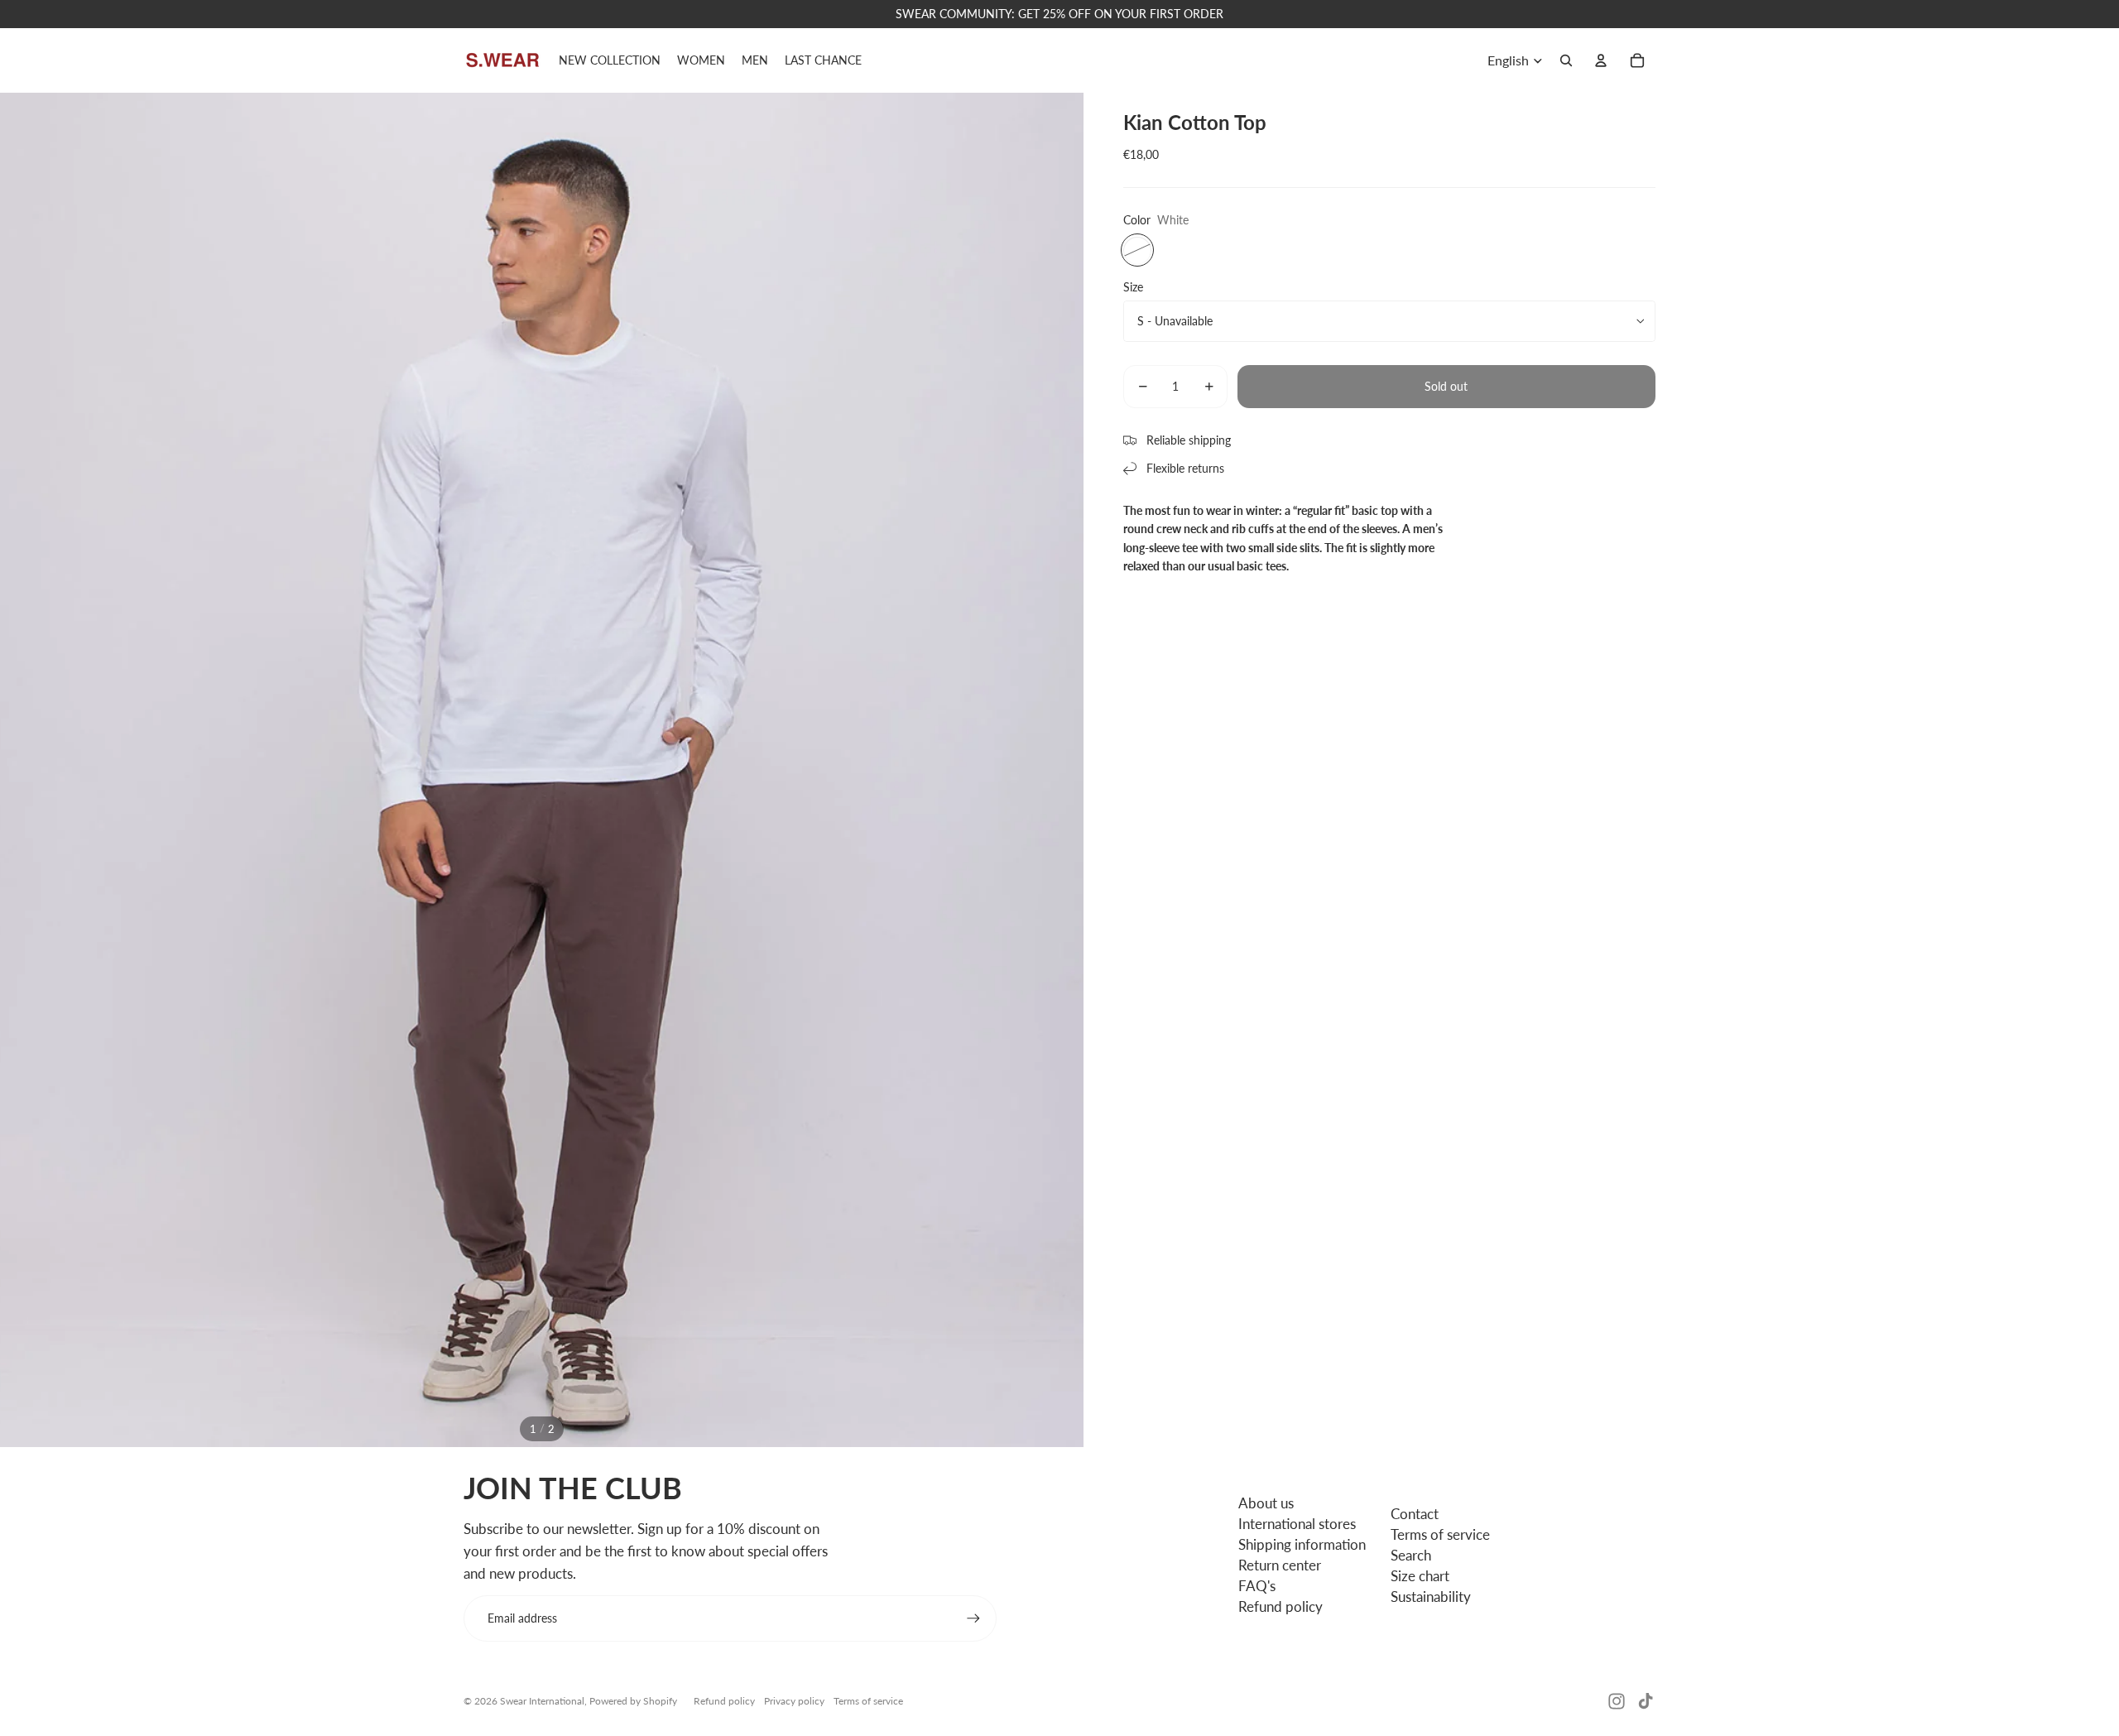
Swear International (542, 1701)
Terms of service (1440, 1534)
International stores (1297, 1524)
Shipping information (1302, 1544)
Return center (1280, 1565)
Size (1133, 286)
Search (1411, 1555)
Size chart (1420, 1576)
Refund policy (1281, 1606)
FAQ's (1257, 1586)
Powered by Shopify (633, 1701)
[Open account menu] (1601, 60)
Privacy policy (794, 1701)
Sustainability (1431, 1597)
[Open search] (1566, 60)
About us (1266, 1503)
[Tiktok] (1646, 1701)
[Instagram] (1617, 1701)
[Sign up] (973, 1618)
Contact (1415, 1514)
